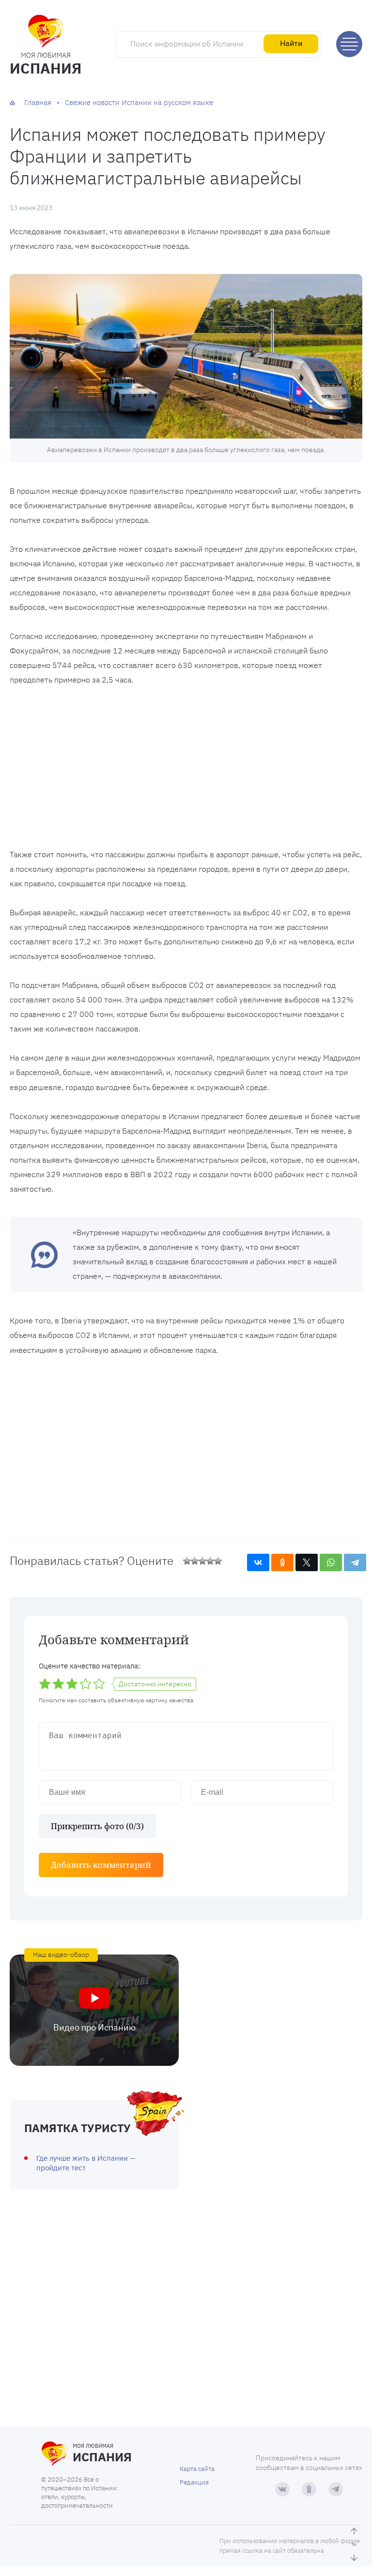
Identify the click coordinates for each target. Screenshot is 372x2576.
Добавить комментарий (101, 1865)
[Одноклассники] (282, 1562)
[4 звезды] (210, 1561)
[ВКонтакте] (258, 1562)
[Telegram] (355, 1562)
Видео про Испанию (94, 2027)
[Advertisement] (186, 770)
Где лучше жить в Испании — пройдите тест (86, 2163)
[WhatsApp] (331, 1562)
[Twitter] (307, 1562)
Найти (291, 43)
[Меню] (349, 44)
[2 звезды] (195, 1561)
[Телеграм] (336, 2489)
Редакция (194, 2482)
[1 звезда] (187, 1561)
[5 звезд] (218, 1561)
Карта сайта (197, 2469)
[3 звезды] (202, 1561)
